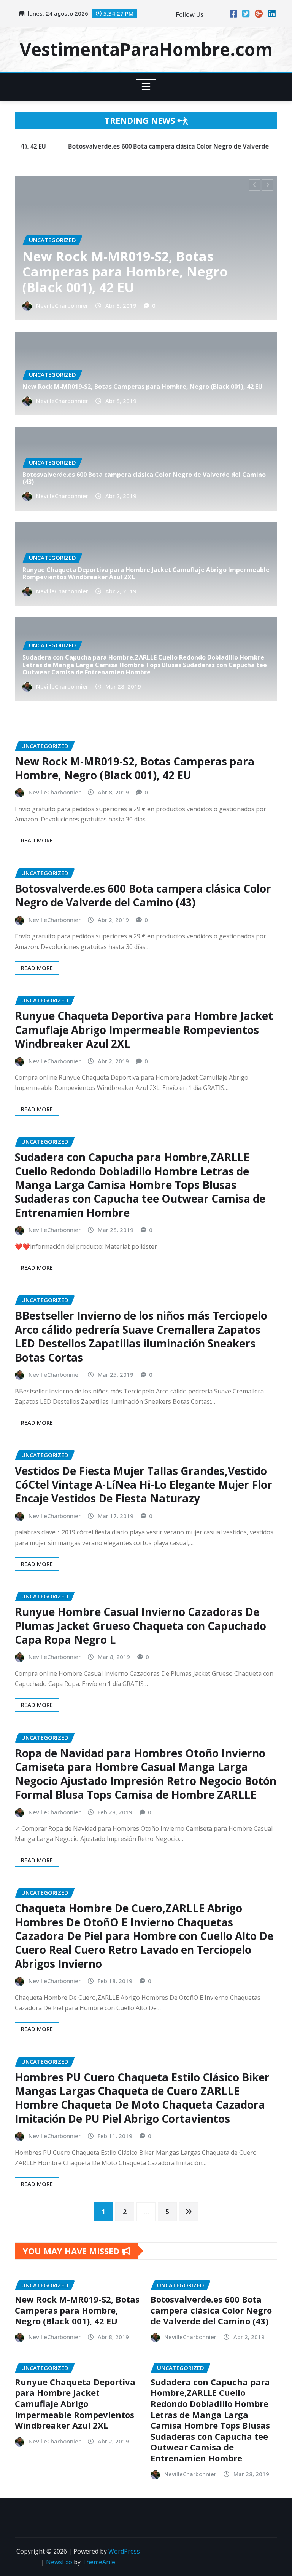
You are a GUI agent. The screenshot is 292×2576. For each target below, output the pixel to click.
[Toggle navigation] (146, 87)
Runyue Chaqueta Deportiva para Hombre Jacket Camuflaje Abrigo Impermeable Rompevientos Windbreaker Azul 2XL (146, 573)
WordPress (124, 2551)
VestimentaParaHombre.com (146, 49)
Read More (37, 840)
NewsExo (59, 2562)
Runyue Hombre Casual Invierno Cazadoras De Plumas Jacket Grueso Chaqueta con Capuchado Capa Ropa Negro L (140, 1626)
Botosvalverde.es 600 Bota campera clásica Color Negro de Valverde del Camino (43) (139, 272)
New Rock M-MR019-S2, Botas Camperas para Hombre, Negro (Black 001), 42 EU (143, 387)
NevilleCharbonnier (62, 305)
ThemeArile (99, 2562)
